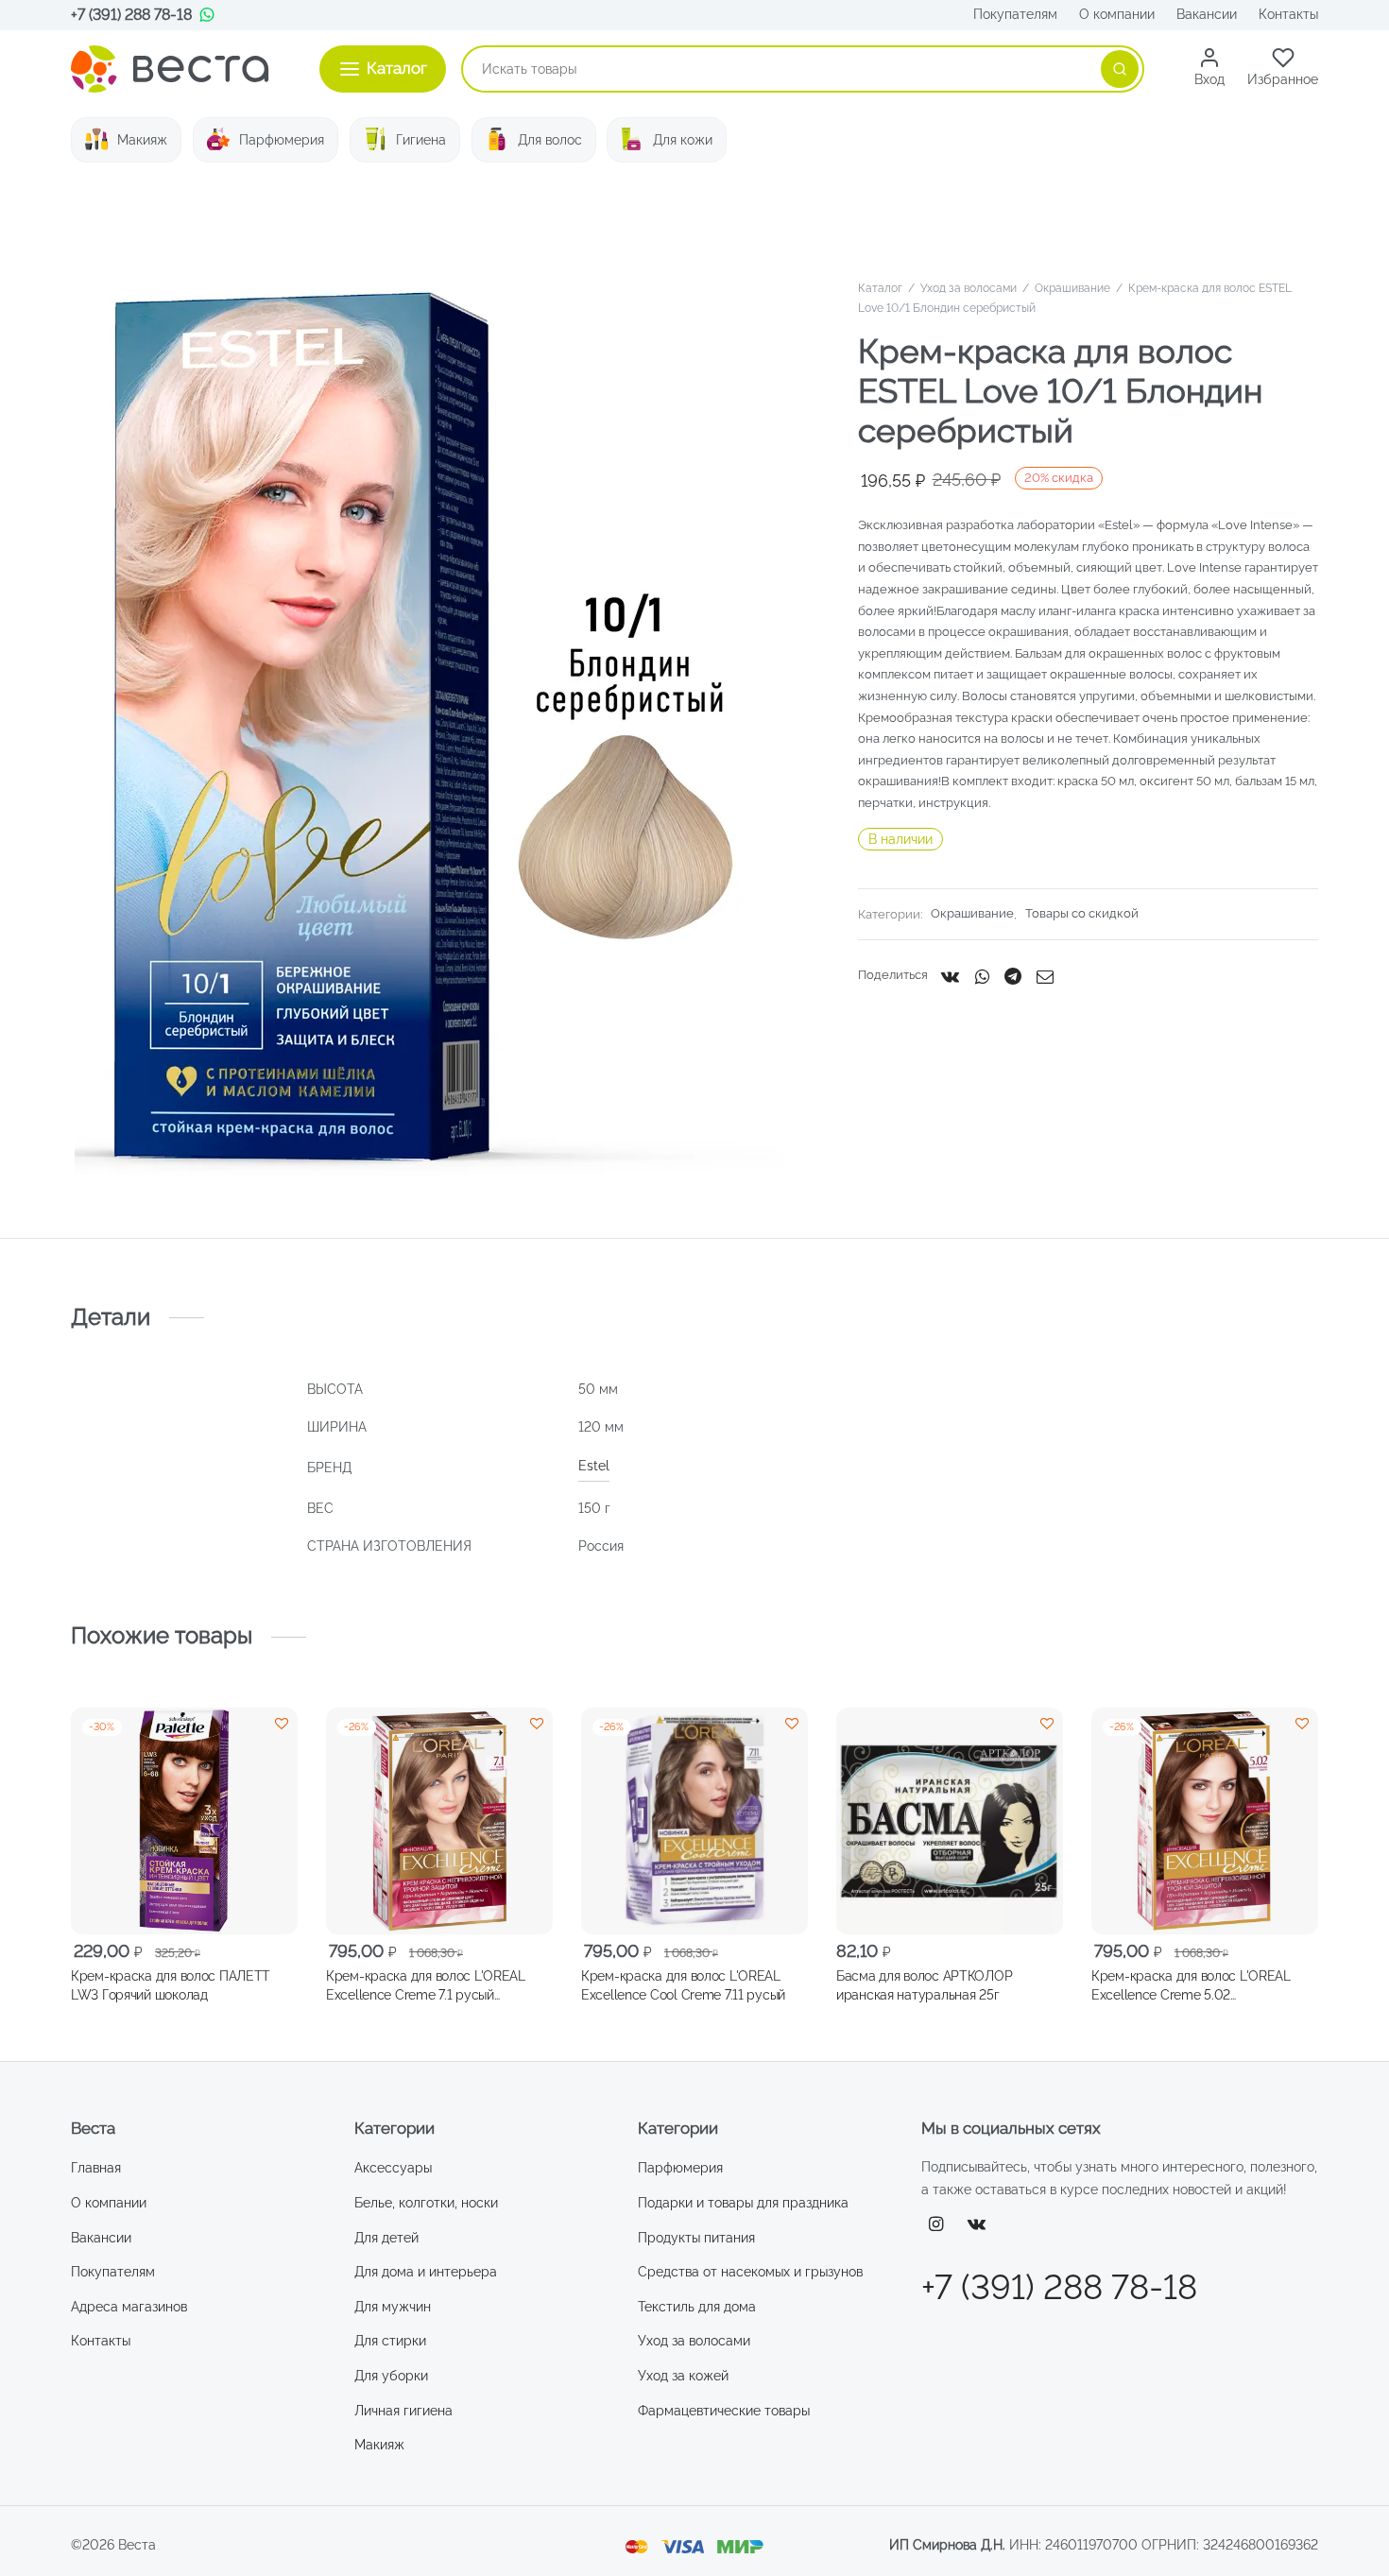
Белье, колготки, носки (426, 2203)
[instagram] (936, 2225)
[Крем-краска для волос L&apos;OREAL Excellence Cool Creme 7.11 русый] (694, 1821)
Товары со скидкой (1082, 914)
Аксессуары (393, 2168)
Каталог (880, 288)
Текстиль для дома (697, 2307)
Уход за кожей (683, 2376)
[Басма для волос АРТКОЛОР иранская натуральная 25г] (950, 1821)
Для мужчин (393, 2307)
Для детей (386, 2238)
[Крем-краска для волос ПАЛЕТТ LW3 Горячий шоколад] (184, 1821)
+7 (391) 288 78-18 (131, 15)
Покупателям (1015, 14)
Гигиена (421, 140)
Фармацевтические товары (724, 2411)
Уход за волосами (969, 288)
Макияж (142, 140)
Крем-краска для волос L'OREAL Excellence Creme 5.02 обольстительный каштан (1191, 1986)
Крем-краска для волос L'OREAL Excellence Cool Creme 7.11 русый (683, 1985)
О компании (1117, 14)
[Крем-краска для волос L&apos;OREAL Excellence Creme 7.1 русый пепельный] (439, 1821)
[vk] (977, 2225)
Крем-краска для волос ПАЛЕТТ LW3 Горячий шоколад (171, 1985)
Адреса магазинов (129, 2307)
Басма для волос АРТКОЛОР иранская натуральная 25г (924, 1985)
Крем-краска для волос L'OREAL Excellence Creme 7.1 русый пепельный (426, 1986)
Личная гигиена (403, 2411)
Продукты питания (696, 2238)
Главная (96, 2168)
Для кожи (683, 140)
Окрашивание (1072, 288)
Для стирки (390, 2341)
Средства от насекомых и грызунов (750, 2272)
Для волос (550, 140)
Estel (594, 1466)
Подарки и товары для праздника (743, 2203)
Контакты (1288, 14)
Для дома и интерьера (426, 2272)
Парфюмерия (282, 140)
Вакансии (1207, 14)
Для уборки (391, 2376)
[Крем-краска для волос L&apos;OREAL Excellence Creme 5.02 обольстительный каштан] (1205, 1821)
